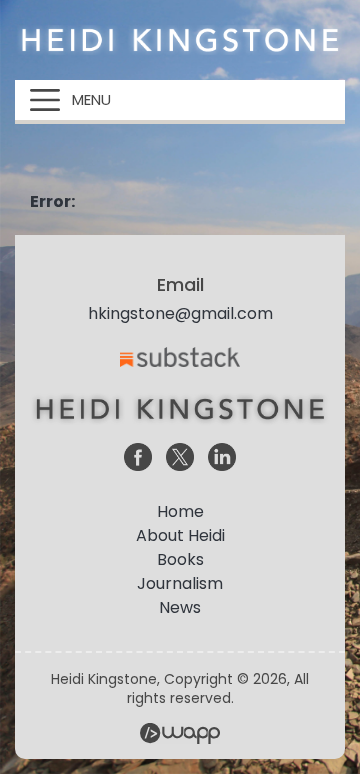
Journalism (180, 583)
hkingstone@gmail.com (180, 313)
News (180, 607)
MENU (91, 99)
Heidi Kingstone (180, 40)
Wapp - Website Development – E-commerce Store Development (180, 733)
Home (180, 511)
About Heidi (180, 535)
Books (180, 559)
